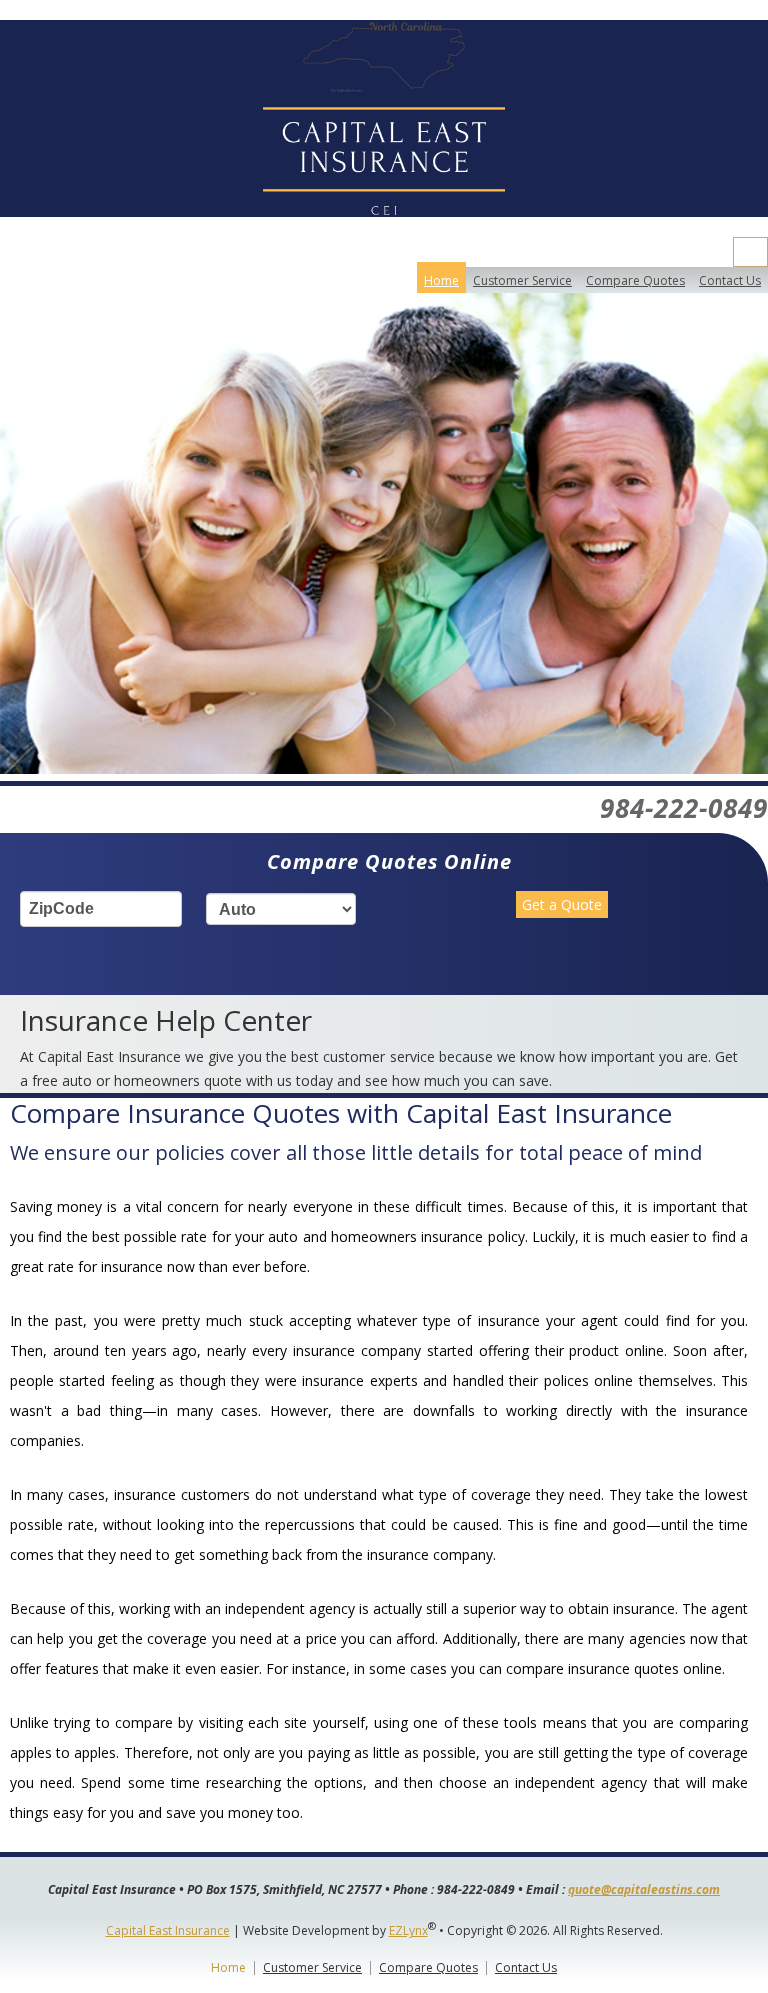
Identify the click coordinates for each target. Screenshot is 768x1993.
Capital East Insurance (168, 1930)
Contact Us (730, 280)
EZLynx (408, 1930)
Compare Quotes (635, 280)
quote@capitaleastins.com (644, 1889)
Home (441, 280)
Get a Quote (562, 904)
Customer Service (522, 280)
